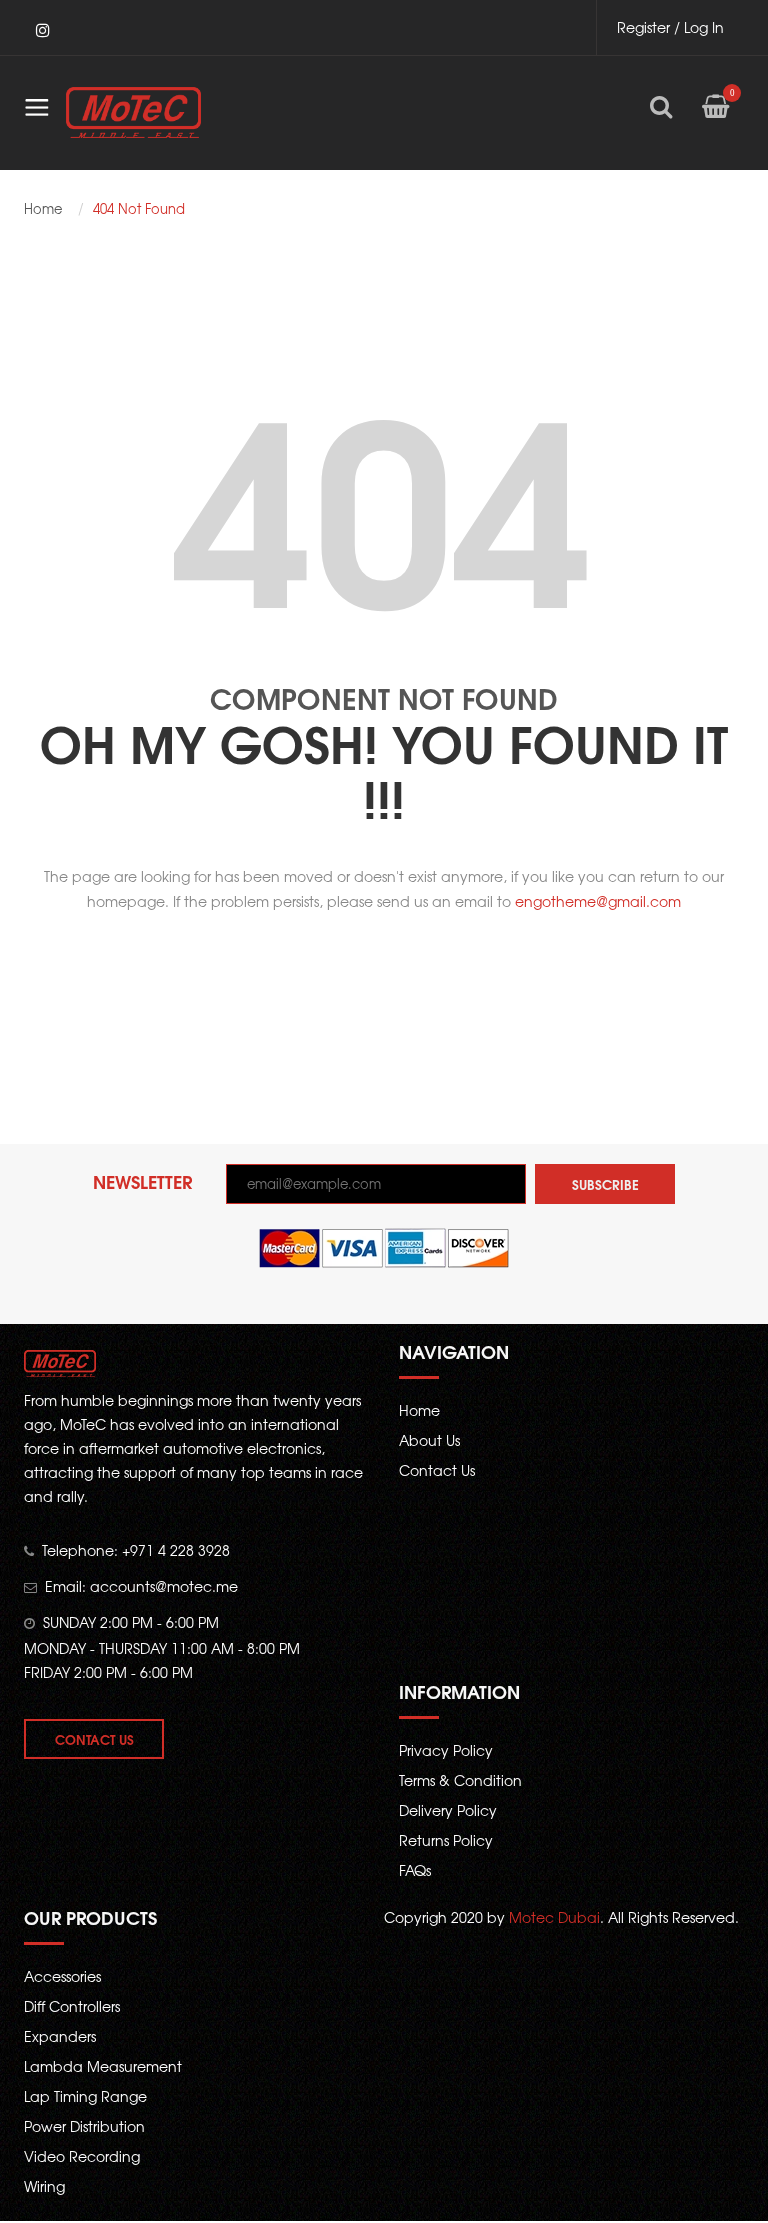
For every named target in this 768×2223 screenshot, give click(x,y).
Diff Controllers (72, 2006)
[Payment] (384, 1246)
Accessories (62, 1976)
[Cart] (715, 121)
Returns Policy (446, 1840)
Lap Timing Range (85, 2096)
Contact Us (94, 1739)
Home (43, 209)
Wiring (44, 2186)
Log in (704, 27)
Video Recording (82, 2156)
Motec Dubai (554, 1917)
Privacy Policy (446, 1750)
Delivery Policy (448, 1810)
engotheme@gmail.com (598, 901)
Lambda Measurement (103, 2066)
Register (643, 27)
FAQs (415, 1870)
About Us (429, 1440)
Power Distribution (84, 2126)
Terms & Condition (460, 1780)
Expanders (60, 2036)
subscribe (605, 1184)
